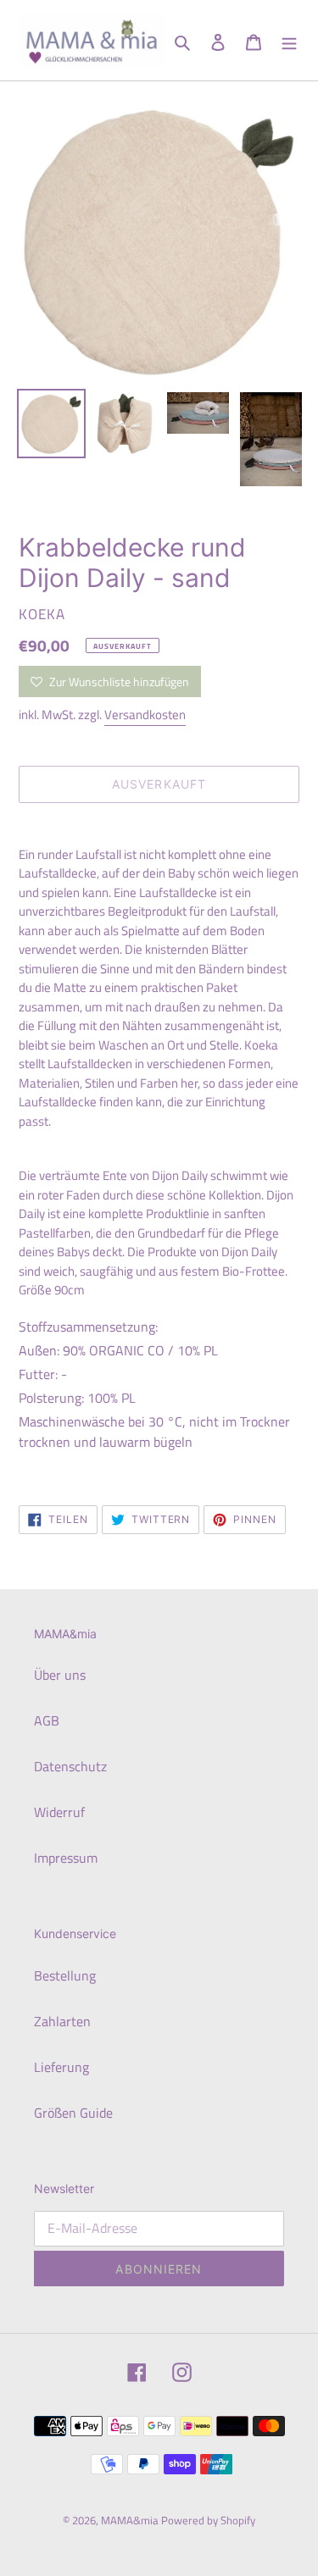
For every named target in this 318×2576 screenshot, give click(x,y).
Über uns (60, 1675)
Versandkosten (145, 715)
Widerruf (59, 1812)
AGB (47, 1720)
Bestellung (65, 1975)
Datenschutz (70, 1766)
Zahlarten (62, 2021)
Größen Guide (73, 2113)
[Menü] (289, 41)
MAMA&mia (131, 2520)
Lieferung (61, 2067)
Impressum (66, 1858)
